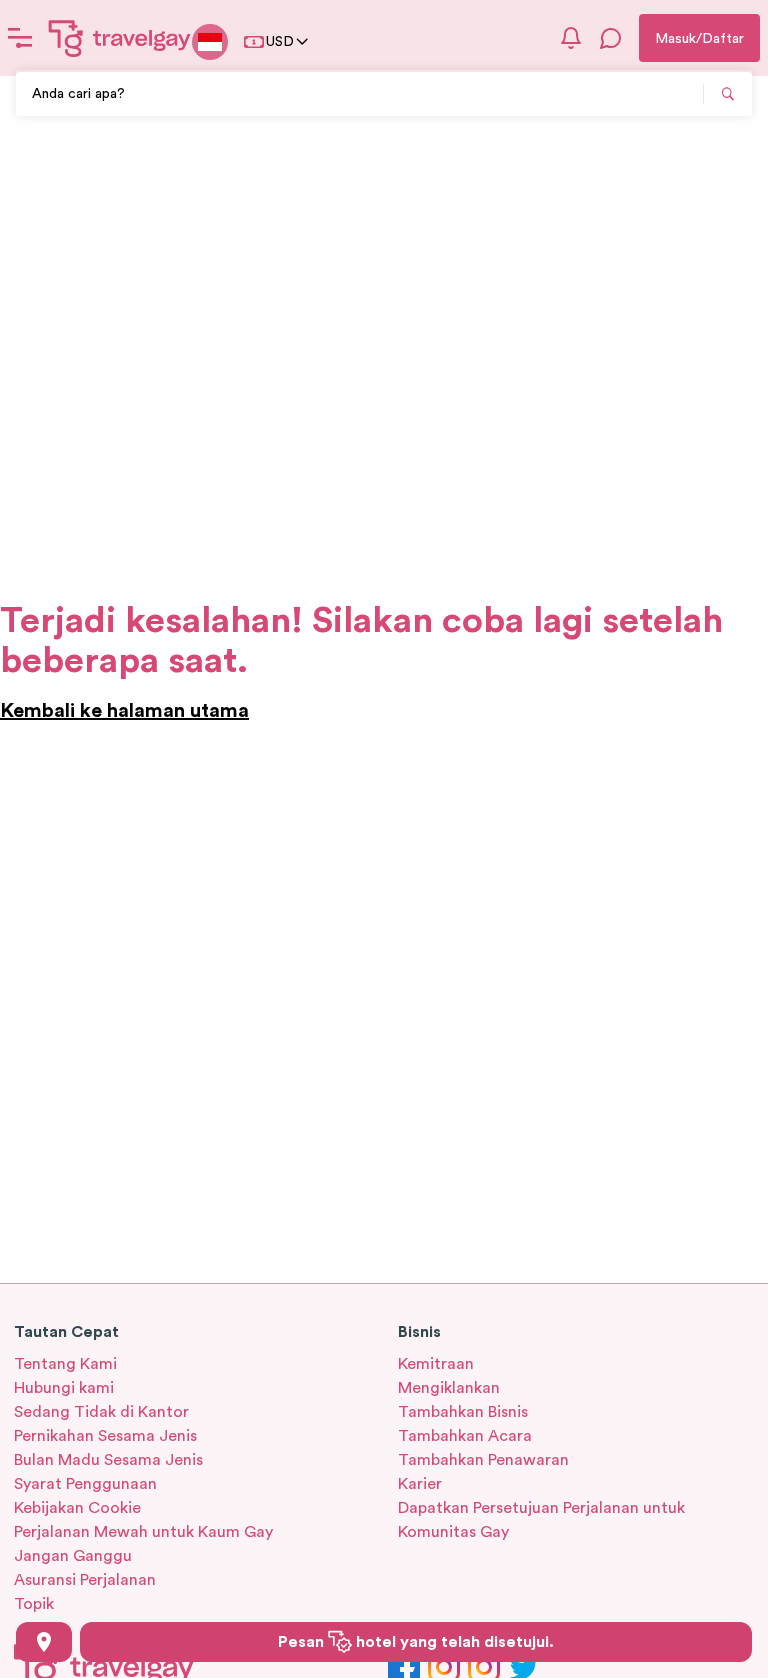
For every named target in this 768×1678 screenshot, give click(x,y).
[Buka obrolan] (611, 38)
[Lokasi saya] (44, 1642)
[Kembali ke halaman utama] (120, 38)
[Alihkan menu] (20, 38)
